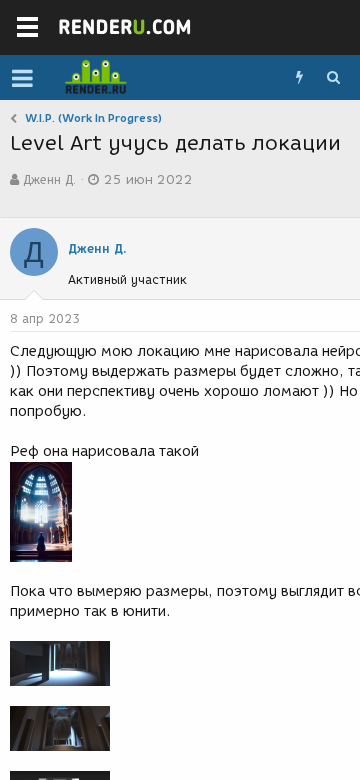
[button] (22, 78)
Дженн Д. (49, 179)
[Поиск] (333, 78)
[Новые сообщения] (299, 78)
